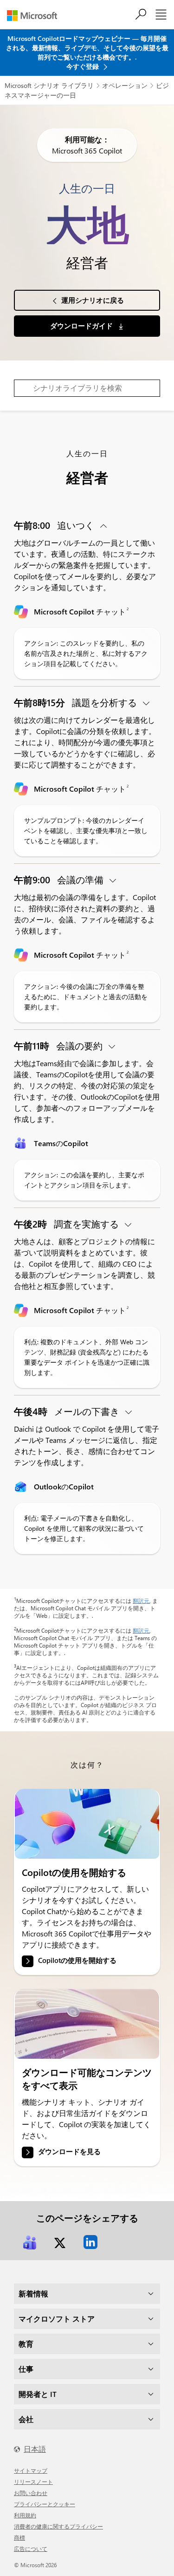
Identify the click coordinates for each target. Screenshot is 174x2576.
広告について (31, 2549)
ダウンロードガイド (82, 326)
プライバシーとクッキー (45, 2504)
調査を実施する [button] (68, 1224)
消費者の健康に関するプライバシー (58, 2526)
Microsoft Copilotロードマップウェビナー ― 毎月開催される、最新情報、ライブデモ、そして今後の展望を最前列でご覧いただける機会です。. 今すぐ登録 (87, 52)
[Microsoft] (35, 16)
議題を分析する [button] (77, 702)
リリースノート (33, 2482)
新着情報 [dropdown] (33, 2293)
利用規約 (25, 2515)
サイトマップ (31, 2470)
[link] (87, 1824)
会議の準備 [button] (60, 879)
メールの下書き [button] (68, 1411)
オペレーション (125, 85)
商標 (19, 2537)
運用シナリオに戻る (93, 300)
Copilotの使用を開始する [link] (77, 1961)
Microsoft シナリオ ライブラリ (49, 85)
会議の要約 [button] (59, 1045)
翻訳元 (141, 1601)
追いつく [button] (55, 525)
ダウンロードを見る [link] (69, 2151)
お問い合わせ (31, 2493)
